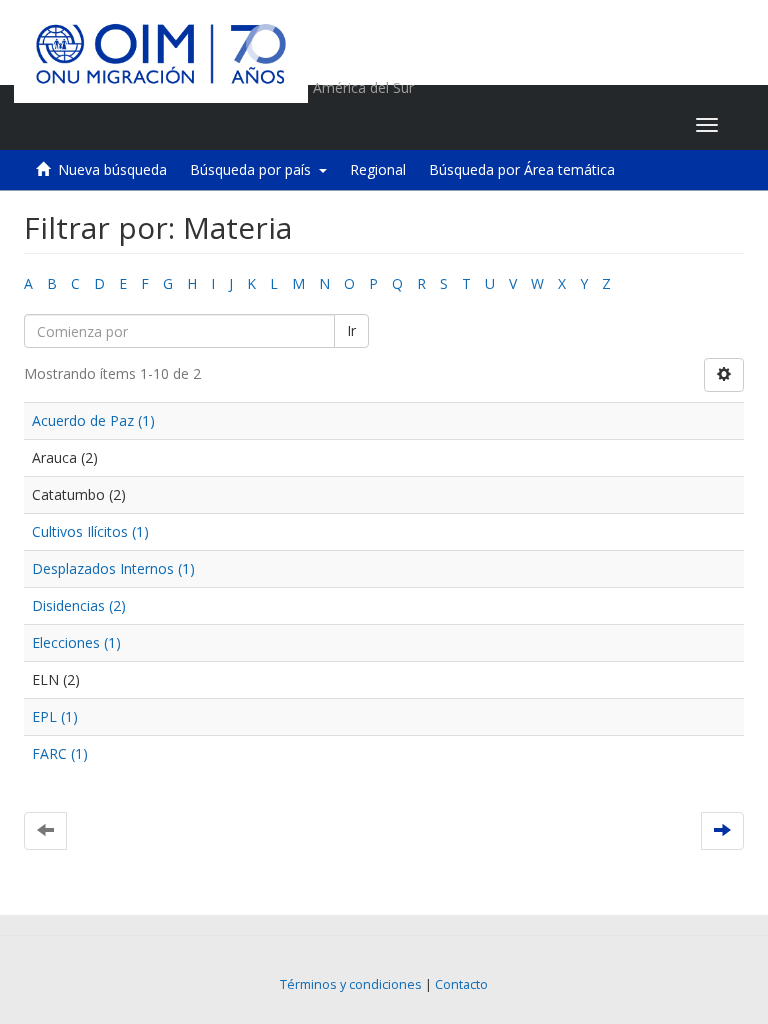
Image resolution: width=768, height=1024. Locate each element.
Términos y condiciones (351, 984)
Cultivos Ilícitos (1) (90, 531)
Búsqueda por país (254, 169)
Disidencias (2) (79, 605)
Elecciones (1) (76, 642)
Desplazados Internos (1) (113, 568)
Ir (351, 330)
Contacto (461, 984)
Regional (378, 169)
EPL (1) (55, 716)
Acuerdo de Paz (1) (93, 420)
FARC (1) (60, 753)
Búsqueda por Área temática (522, 169)
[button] (555, 125)
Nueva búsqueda (112, 169)
